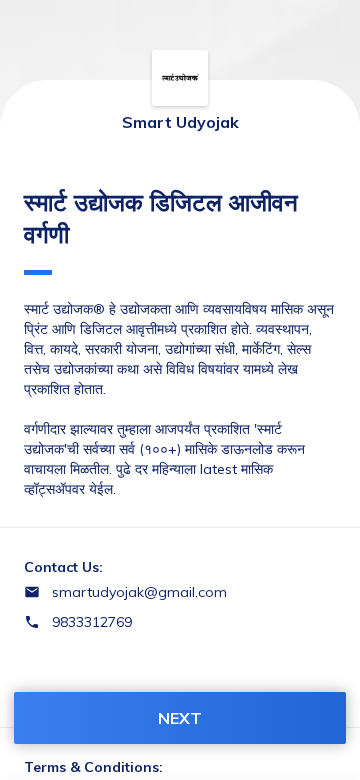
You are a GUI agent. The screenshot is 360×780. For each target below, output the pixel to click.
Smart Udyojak (180, 122)
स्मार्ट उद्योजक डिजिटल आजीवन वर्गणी (161, 218)
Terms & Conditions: (93, 767)
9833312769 (92, 622)
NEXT (180, 718)
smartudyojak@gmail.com (139, 592)
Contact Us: (63, 567)
